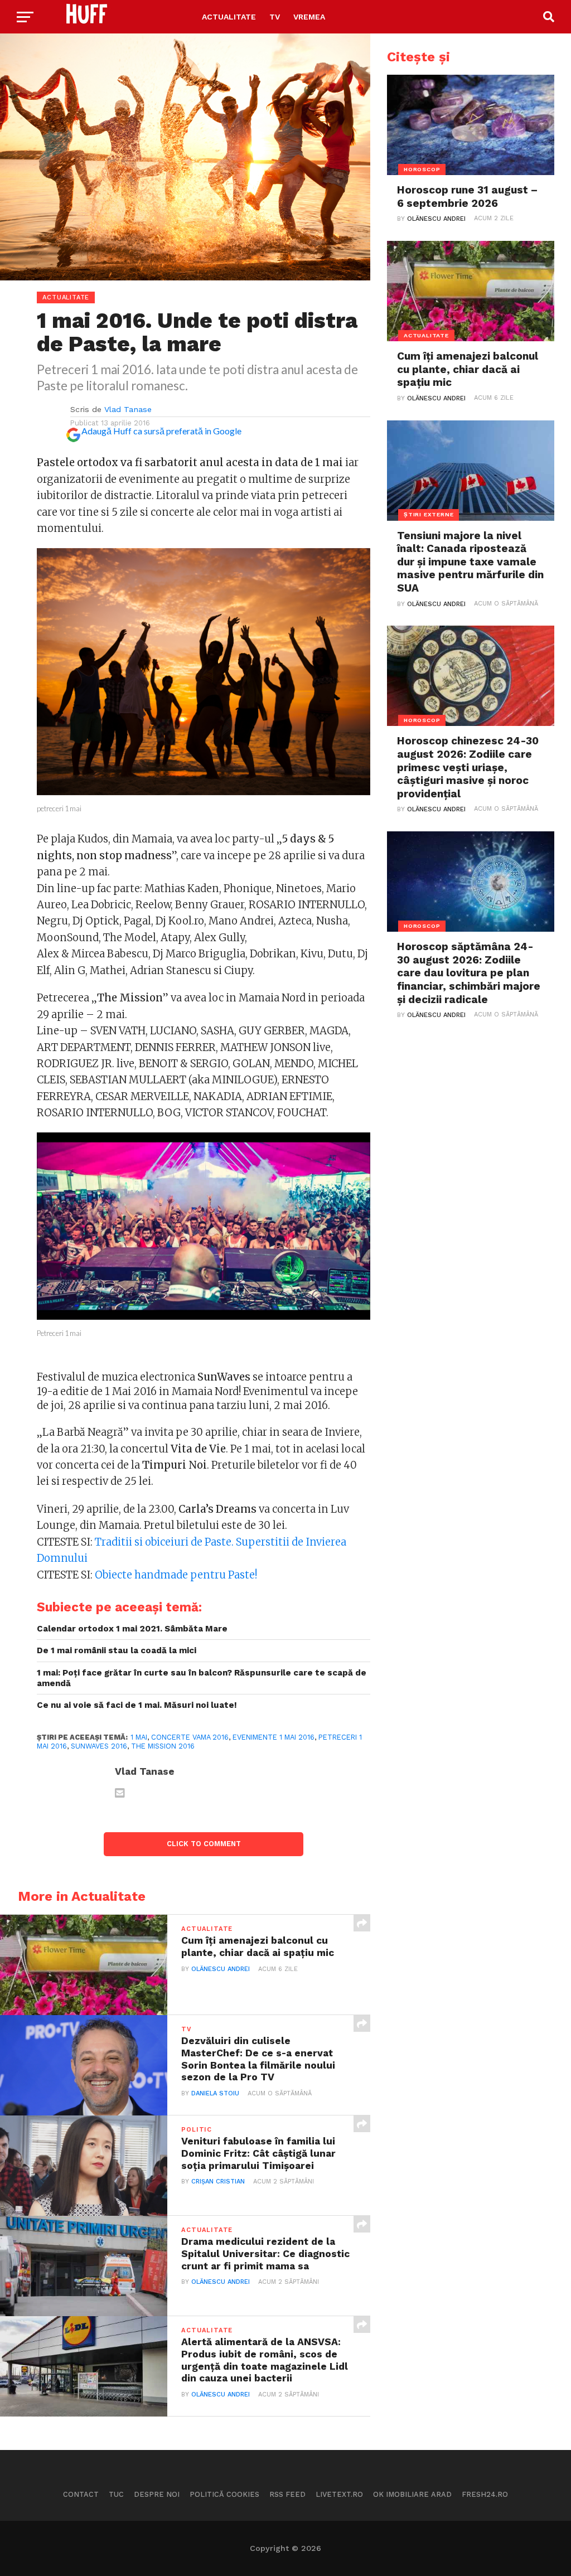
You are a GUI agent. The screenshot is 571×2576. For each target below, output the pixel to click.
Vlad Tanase (128, 409)
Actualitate (229, 17)
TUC (116, 2494)
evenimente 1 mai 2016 (274, 1737)
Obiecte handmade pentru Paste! (176, 1575)
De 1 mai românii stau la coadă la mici (117, 1650)
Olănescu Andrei (221, 1969)
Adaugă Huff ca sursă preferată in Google (161, 431)
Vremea (309, 17)
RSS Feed (287, 2494)
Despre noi (157, 2494)
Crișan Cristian (218, 2182)
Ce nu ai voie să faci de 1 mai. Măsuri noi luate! (137, 1705)
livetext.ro (339, 2494)
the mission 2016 (163, 1746)
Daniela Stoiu (215, 2093)
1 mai (139, 1737)
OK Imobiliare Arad (412, 2494)
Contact (81, 2494)
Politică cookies (224, 2494)
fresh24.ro (485, 2494)
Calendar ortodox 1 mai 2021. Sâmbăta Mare (132, 1629)
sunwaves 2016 (99, 1746)
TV (275, 17)
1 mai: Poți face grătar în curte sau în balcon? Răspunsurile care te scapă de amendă (202, 1678)
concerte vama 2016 (190, 1737)
